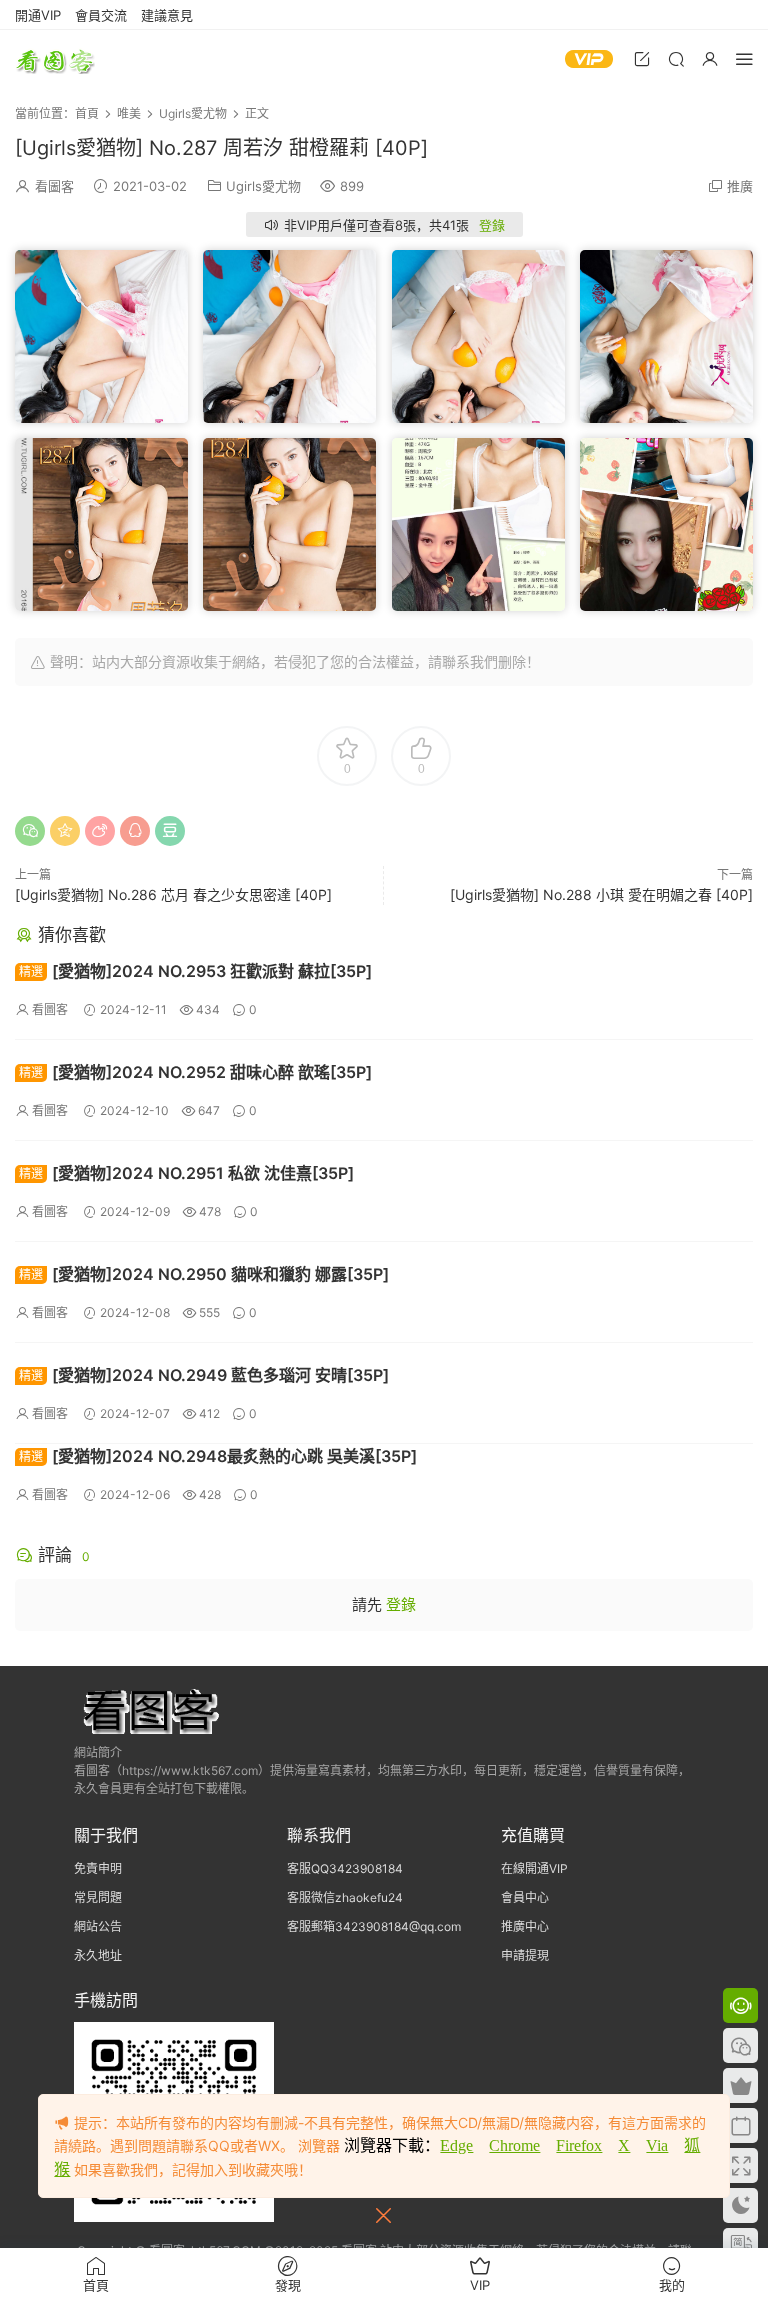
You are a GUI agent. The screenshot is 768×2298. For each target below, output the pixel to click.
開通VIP (38, 15)
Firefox (579, 2145)
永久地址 (98, 1955)
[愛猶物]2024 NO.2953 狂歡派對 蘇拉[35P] (195, 971)
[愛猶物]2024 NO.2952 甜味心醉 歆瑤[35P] (195, 1072)
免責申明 (98, 1868)
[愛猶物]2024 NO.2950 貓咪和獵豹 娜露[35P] (204, 1274)
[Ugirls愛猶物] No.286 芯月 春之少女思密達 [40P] (173, 894)
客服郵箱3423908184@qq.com (374, 1926)
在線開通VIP (534, 1868)
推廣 (740, 186)
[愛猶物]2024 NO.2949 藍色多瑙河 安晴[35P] (204, 1375)
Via (657, 2145)
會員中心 (525, 1897)
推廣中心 (525, 1926)
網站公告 (98, 1926)
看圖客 (55, 60)
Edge (456, 2145)
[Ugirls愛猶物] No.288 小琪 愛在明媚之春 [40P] (601, 894)
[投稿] (642, 58)
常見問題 (98, 1897)
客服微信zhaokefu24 (345, 1897)
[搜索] (676, 58)
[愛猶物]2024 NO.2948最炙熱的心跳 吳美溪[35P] (218, 1456)
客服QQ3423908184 (345, 1868)
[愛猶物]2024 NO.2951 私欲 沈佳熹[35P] (186, 1173)
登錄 (492, 225)
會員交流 (101, 15)
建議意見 (167, 15)
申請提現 (525, 1955)
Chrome (514, 2145)
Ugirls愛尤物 (263, 186)
